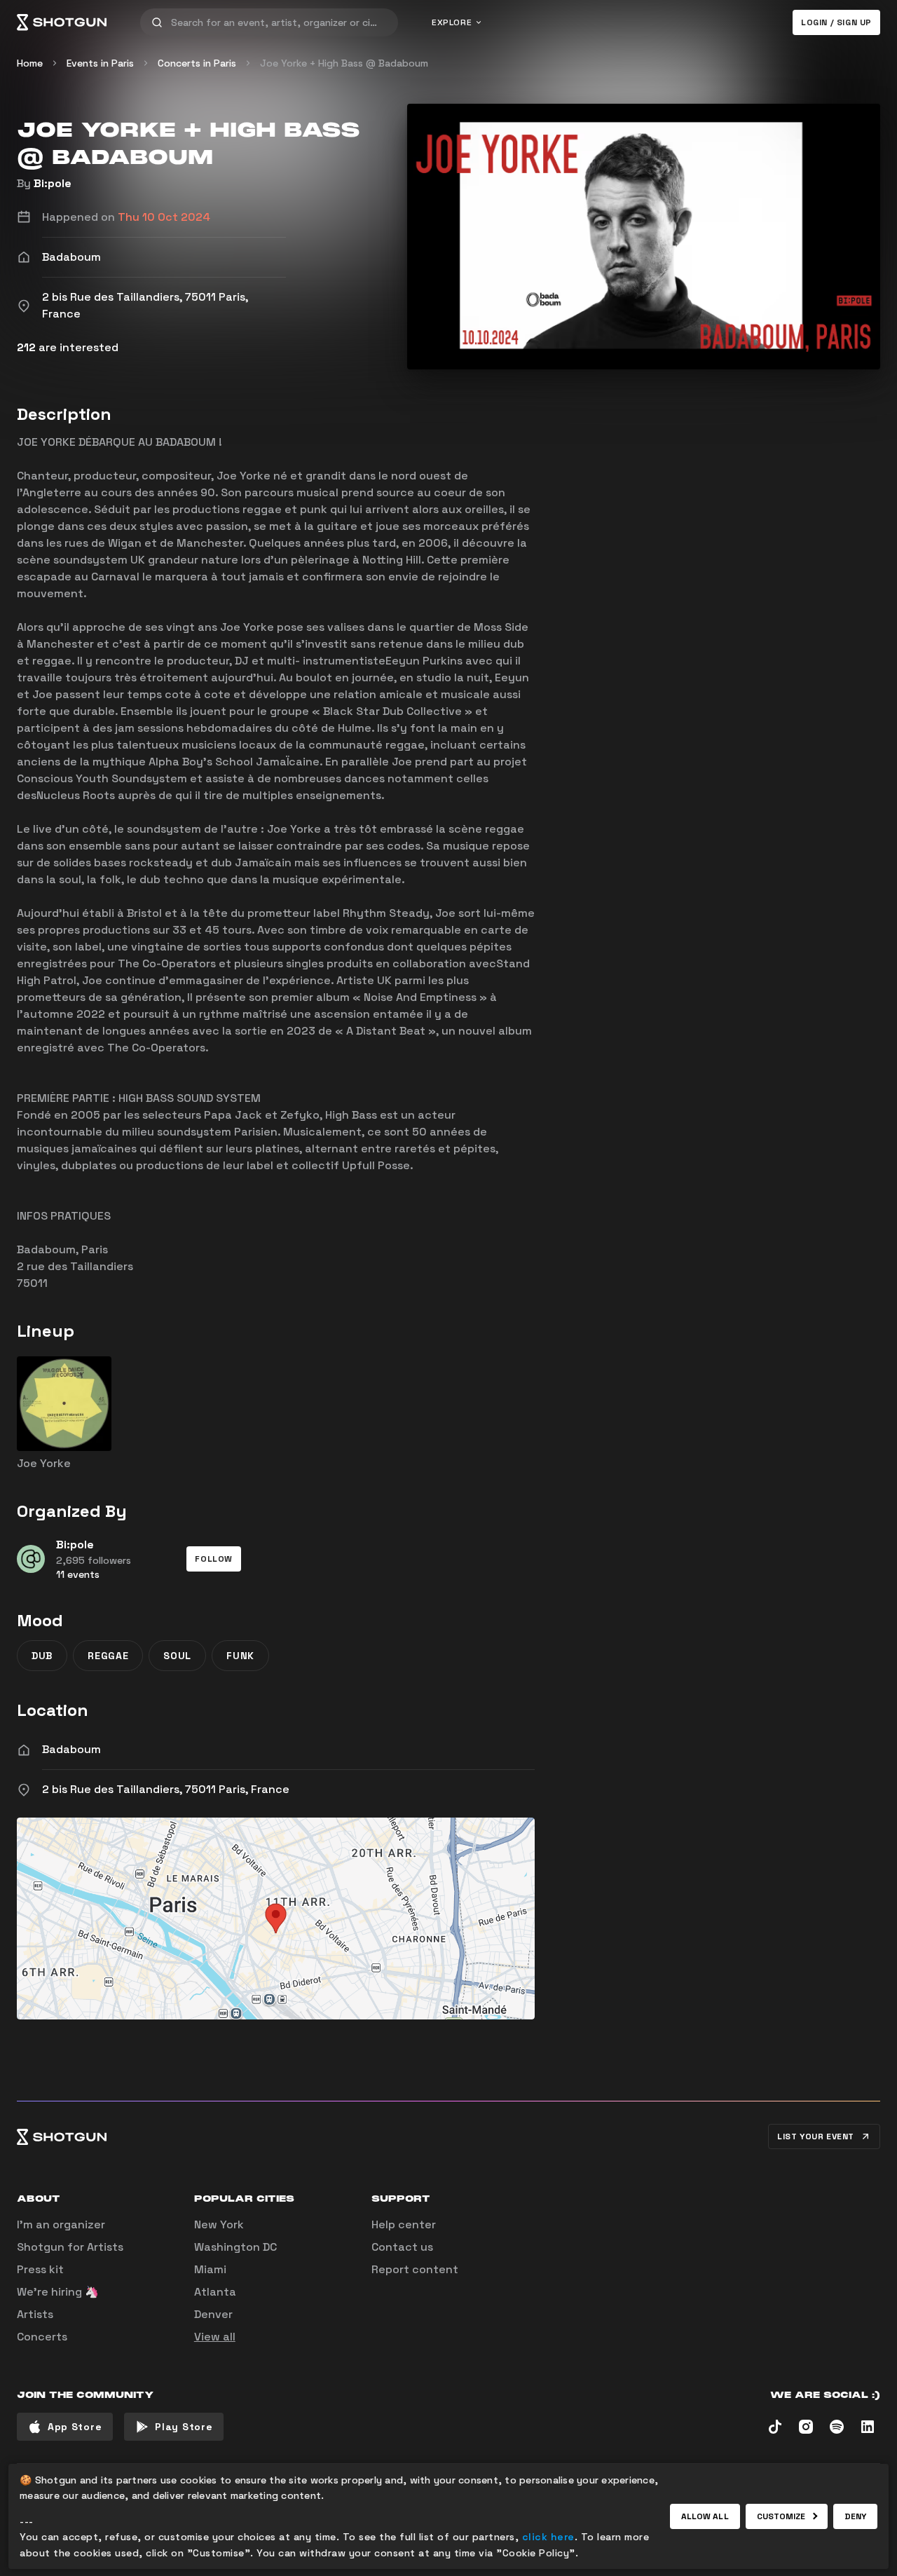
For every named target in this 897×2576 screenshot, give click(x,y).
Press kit (40, 2269)
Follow (214, 1559)
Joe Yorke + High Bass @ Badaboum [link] (344, 63)
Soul (177, 1656)
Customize (781, 2516)
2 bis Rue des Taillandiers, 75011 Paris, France (166, 1789)
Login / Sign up (836, 22)
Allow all (705, 2516)
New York (219, 2224)
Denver (213, 2314)
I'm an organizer (61, 2224)
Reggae (108, 1656)
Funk (240, 1656)
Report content (415, 2269)
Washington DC (235, 2247)
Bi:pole (53, 183)
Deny (855, 2516)
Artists (35, 2314)
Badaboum (71, 1749)
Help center (404, 2224)
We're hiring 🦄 (58, 2292)
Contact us (402, 2247)
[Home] (62, 22)
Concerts (42, 2337)
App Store (75, 2427)
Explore (452, 22)
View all (215, 2337)
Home (30, 63)
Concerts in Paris (197, 63)
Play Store (184, 2427)
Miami (210, 2269)
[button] (214, 1559)
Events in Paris (100, 63)
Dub (42, 1656)
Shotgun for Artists (70, 2247)
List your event (816, 2137)
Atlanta (215, 2292)
